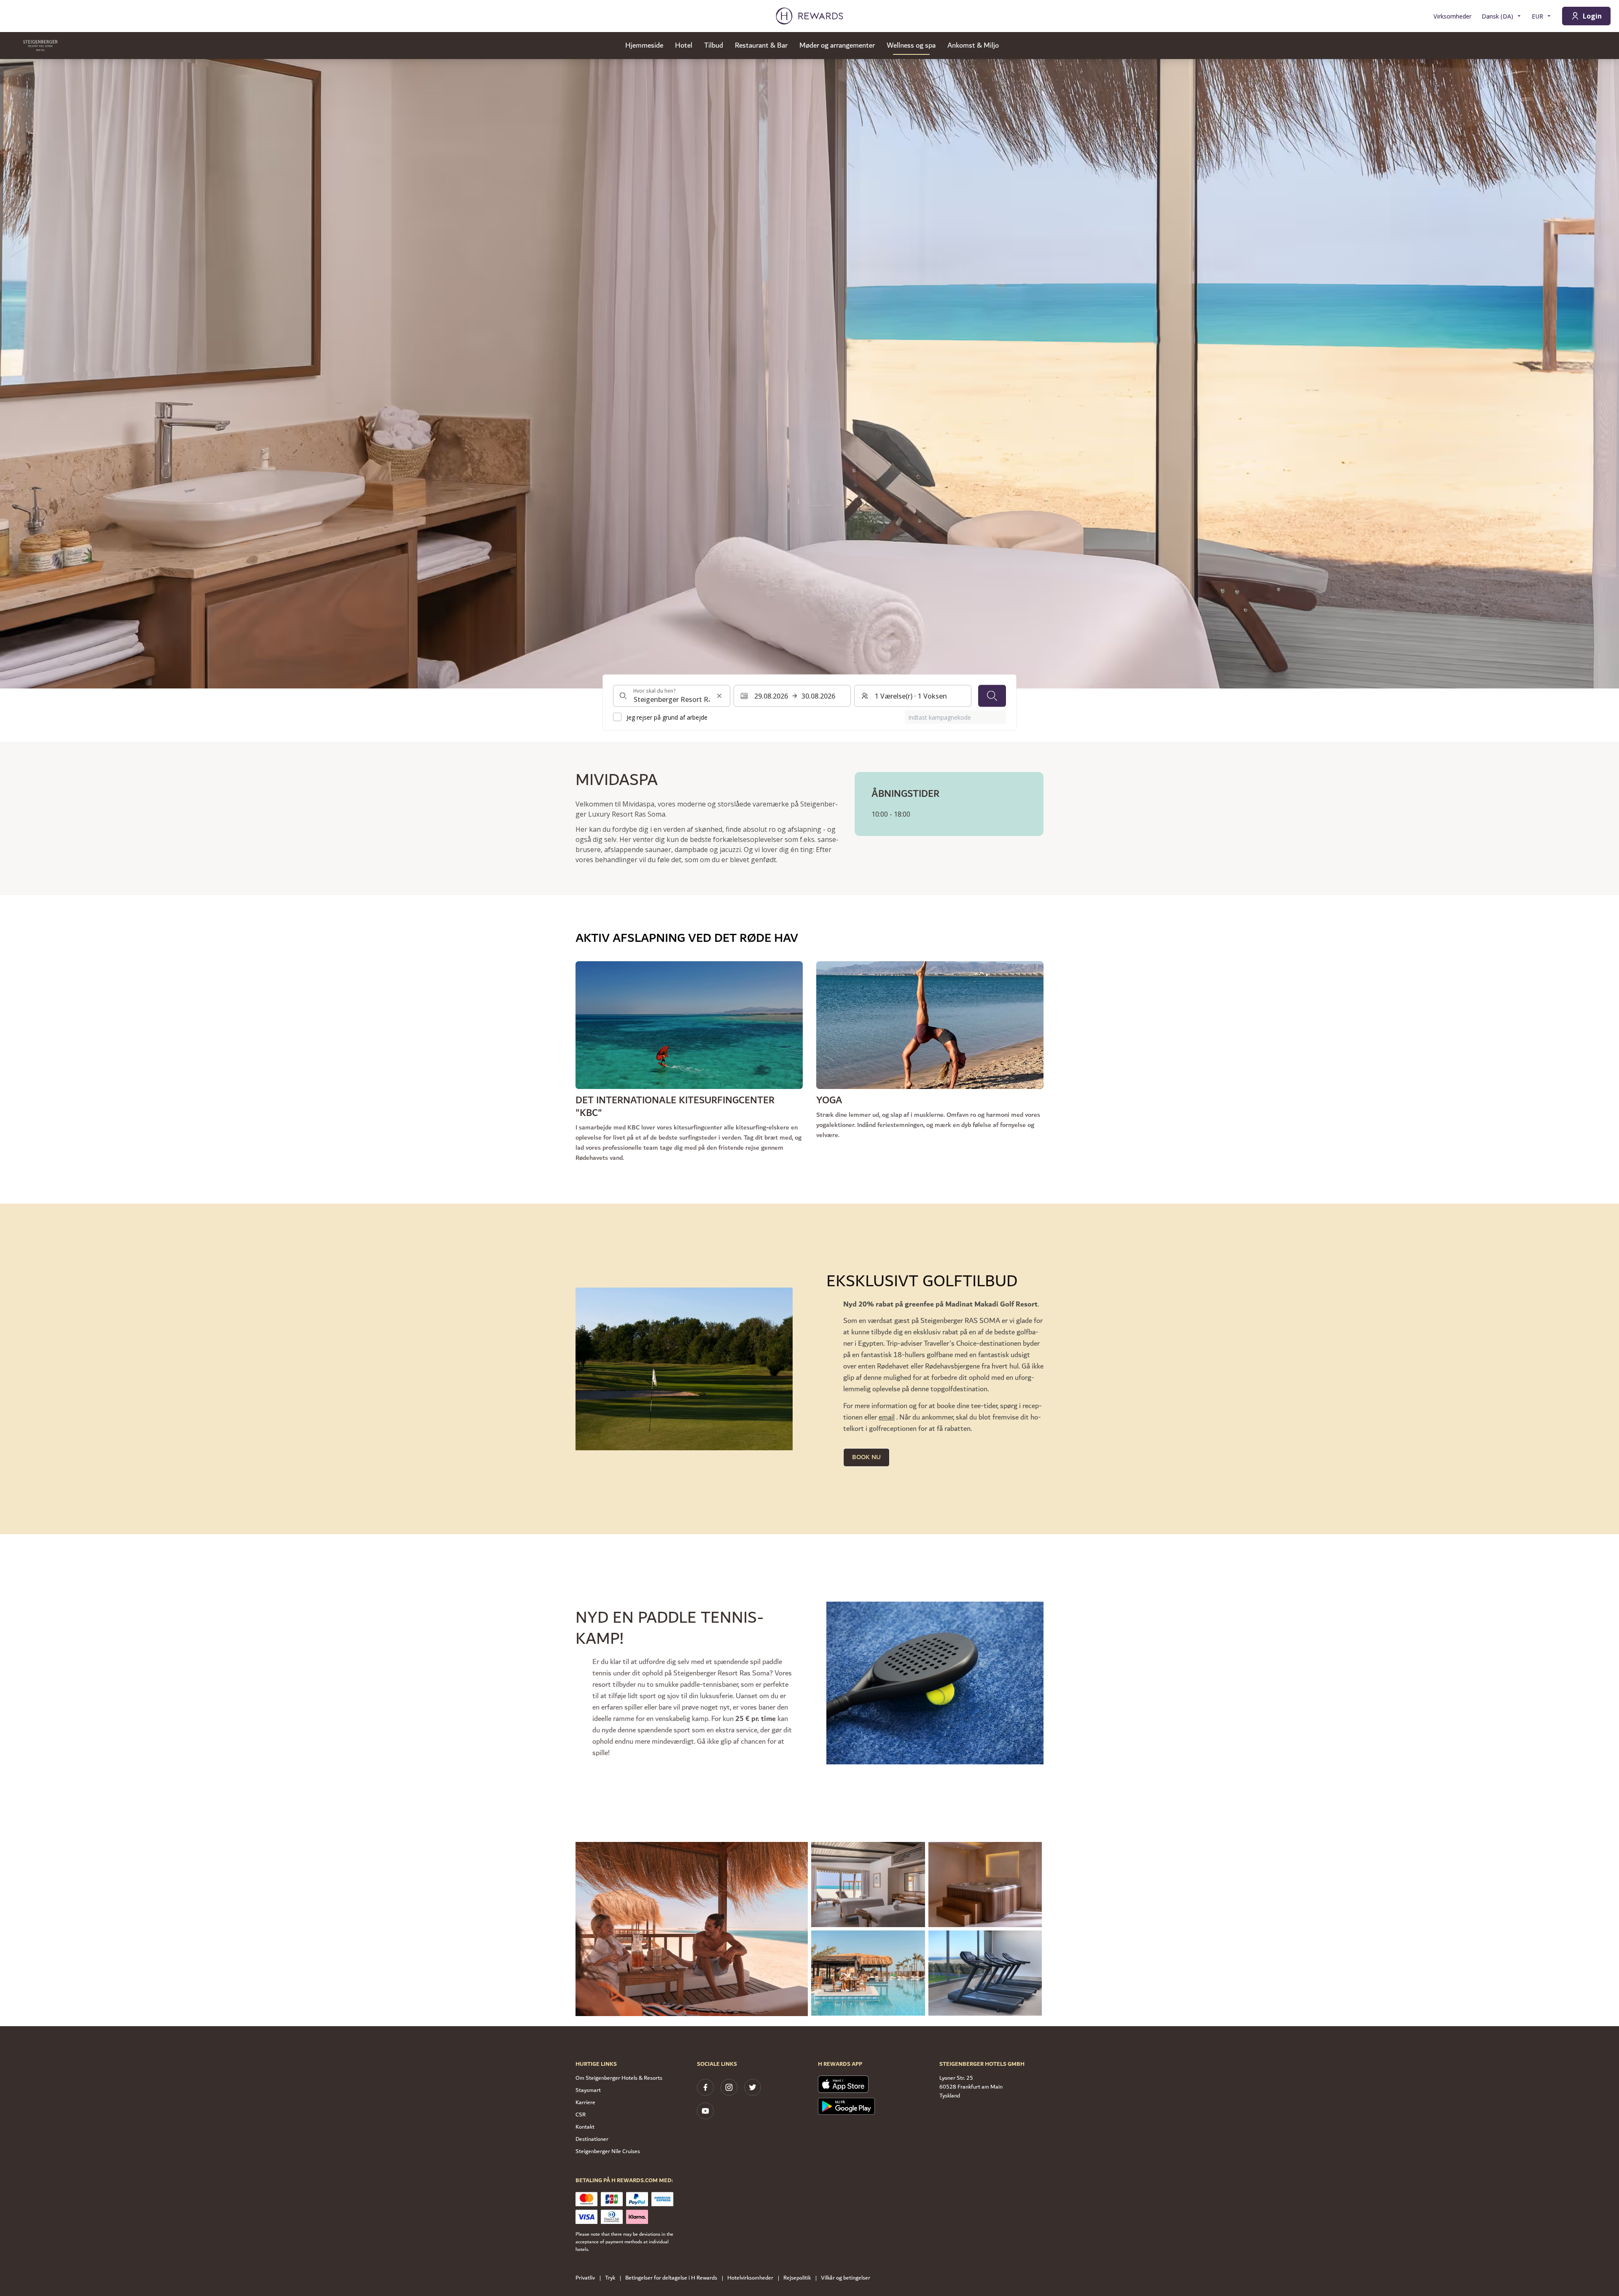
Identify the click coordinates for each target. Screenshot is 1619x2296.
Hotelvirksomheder (750, 2278)
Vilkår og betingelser (846, 2278)
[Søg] (992, 696)
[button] (692, 1929)
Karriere (585, 2102)
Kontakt (585, 2127)
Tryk (610, 2278)
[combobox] (672, 696)
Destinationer (592, 2139)
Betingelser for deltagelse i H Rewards (671, 2278)
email (887, 1417)
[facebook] (705, 2087)
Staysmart (588, 2090)
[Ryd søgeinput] (719, 696)
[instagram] (729, 2087)
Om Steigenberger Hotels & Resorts (619, 2078)
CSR (581, 2115)
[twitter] (753, 2087)
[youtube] (705, 2111)
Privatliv (585, 2278)
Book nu (866, 1457)
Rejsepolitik (797, 2278)
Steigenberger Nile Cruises (608, 2151)
